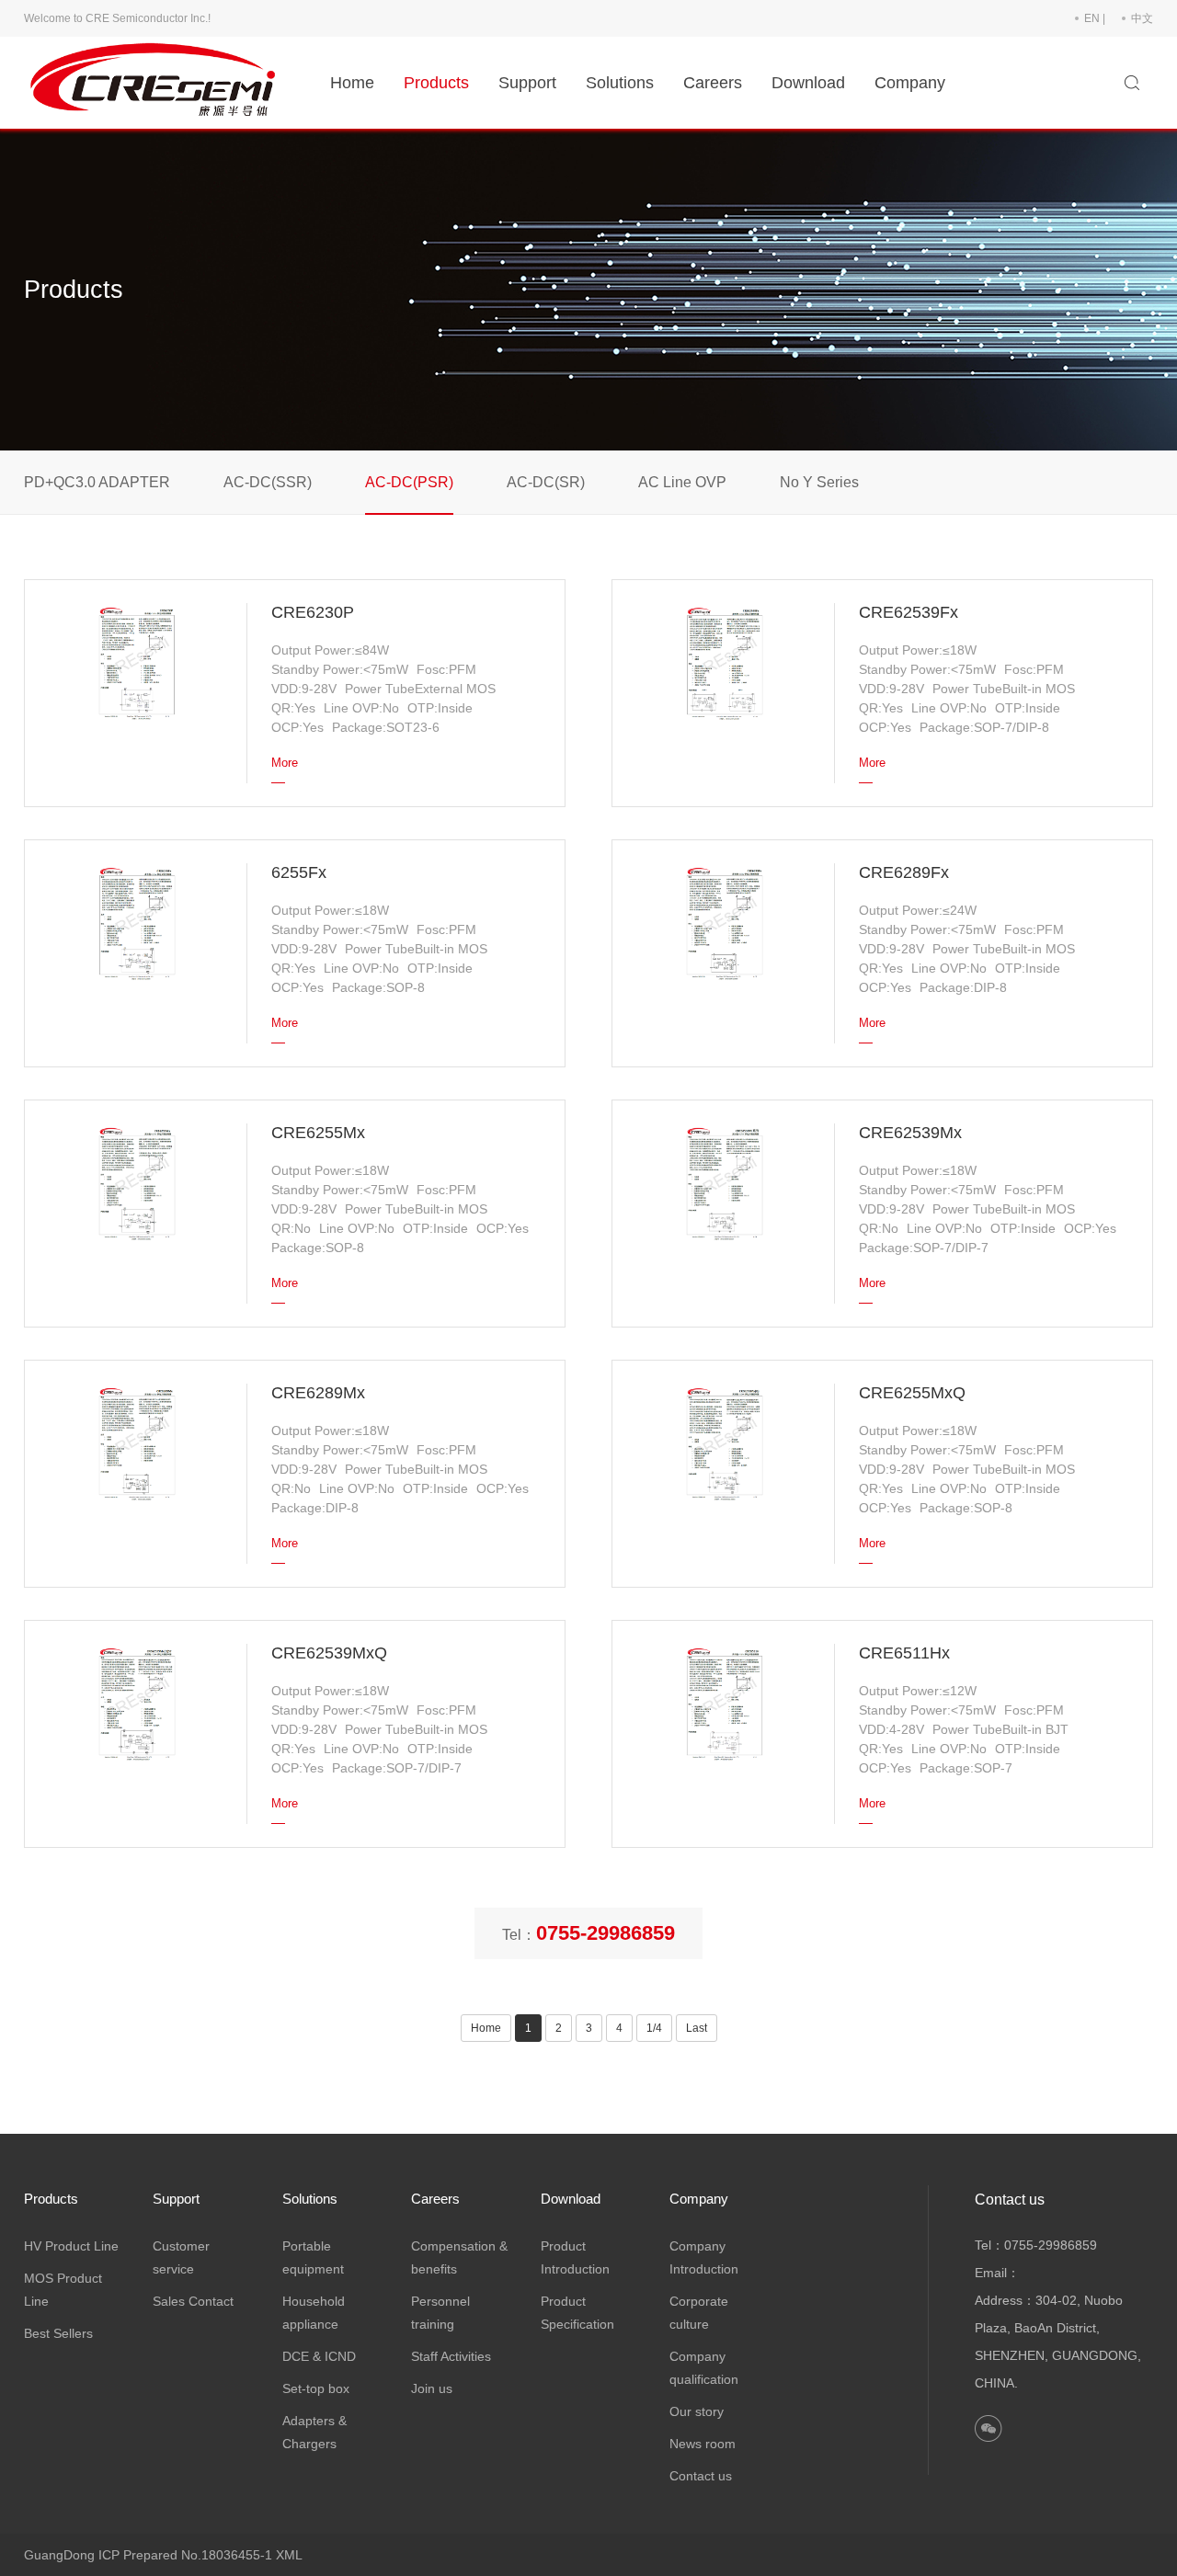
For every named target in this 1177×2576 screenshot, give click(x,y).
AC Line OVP (682, 482)
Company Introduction (704, 2257)
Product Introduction (575, 2257)
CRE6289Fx (904, 872)
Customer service (181, 2257)
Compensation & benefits (459, 2257)
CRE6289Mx (318, 1393)
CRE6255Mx (318, 1133)
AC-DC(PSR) (409, 482)
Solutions (620, 83)
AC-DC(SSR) (268, 482)
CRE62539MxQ (329, 1653)
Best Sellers (58, 2333)
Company (910, 83)
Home (352, 83)
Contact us (701, 2476)
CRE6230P (313, 612)
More (285, 763)
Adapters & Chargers (314, 2432)
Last (697, 2028)
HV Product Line (71, 2246)
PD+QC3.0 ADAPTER (97, 482)
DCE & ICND (319, 2356)
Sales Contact (193, 2301)
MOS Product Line (63, 2290)
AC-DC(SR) (546, 482)
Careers (713, 83)
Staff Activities (451, 2356)
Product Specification (577, 2313)
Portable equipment (313, 2257)
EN (1092, 18)
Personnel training (440, 2313)
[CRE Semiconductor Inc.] (157, 82)
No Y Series (819, 482)
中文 (1142, 18)
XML (289, 2555)
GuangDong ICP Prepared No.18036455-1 (148, 2555)
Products (436, 83)
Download (808, 83)
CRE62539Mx (910, 1133)
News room (703, 2444)
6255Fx (299, 872)
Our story (697, 2411)
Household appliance (314, 2313)
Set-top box (316, 2388)
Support (527, 83)
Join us (432, 2388)
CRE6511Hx (904, 1653)
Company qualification (704, 2368)
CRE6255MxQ (912, 1393)
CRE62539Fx (908, 612)
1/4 (654, 2028)
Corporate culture (699, 2313)
